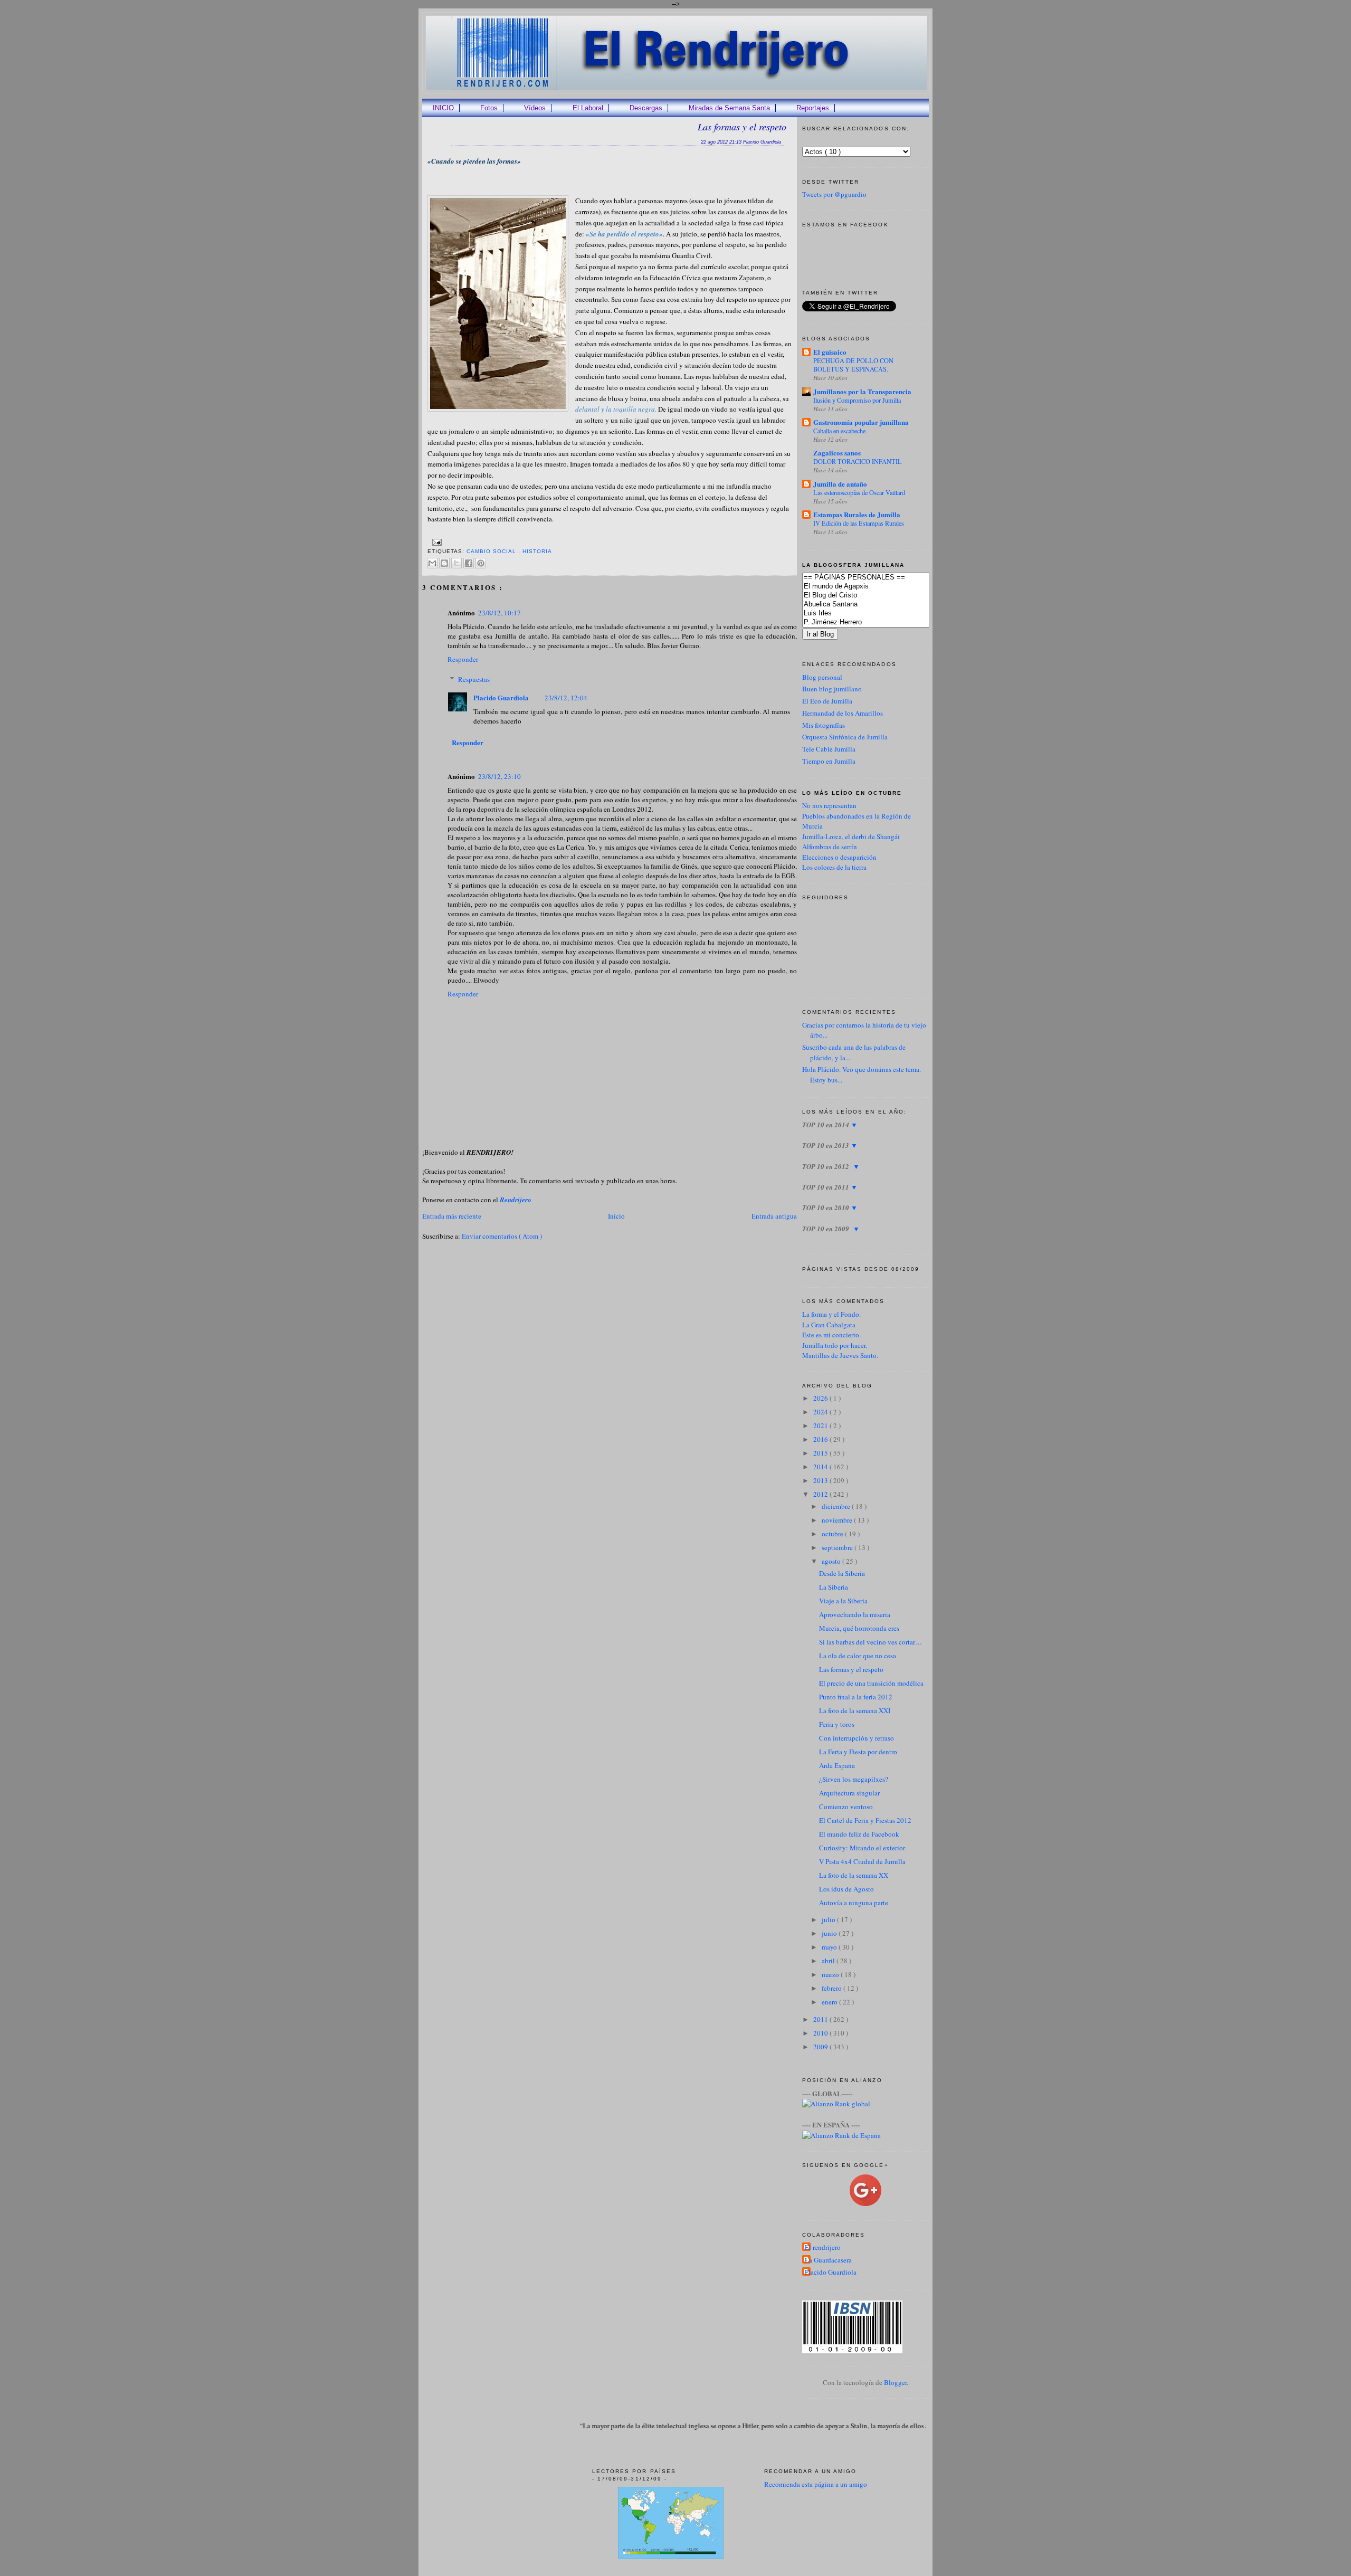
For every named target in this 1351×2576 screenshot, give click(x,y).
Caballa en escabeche (839, 431)
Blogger (895, 2382)
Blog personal (822, 677)
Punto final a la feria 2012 (856, 1697)
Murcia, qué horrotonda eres (859, 1628)
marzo (831, 1974)
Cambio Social (492, 551)
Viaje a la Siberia (843, 1601)
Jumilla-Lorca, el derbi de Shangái (851, 837)
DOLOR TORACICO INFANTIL (858, 461)
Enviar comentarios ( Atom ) (502, 1236)
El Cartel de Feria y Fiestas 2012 (865, 1820)
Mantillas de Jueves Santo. (840, 1355)
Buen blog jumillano (832, 689)
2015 (821, 1453)
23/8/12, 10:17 (500, 613)
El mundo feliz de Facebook (859, 1834)
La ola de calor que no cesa (858, 1656)
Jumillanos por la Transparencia (862, 391)
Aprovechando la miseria (855, 1614)
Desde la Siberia (842, 1573)
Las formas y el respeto (742, 127)
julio (829, 1919)
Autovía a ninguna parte (854, 1903)
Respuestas (474, 679)
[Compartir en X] (456, 563)
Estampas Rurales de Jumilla (857, 514)
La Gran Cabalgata (829, 1325)
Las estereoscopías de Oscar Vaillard (859, 492)
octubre (833, 1534)
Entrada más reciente (452, 1216)
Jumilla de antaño (840, 484)
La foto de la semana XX (854, 1875)
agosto (832, 1561)
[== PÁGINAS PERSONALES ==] (882, 578)
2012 (821, 1494)
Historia (537, 551)
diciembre (837, 1506)
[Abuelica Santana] (882, 605)
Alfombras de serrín (830, 847)
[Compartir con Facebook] (469, 563)
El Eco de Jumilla (827, 701)
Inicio (616, 1216)
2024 (821, 1412)
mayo (830, 1947)
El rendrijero (823, 2247)
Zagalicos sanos (837, 453)
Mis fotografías (824, 725)
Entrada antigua (774, 1216)
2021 (821, 1425)
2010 (821, 2033)
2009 (821, 2047)
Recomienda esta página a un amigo (816, 2484)
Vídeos (535, 108)
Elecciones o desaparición (839, 857)
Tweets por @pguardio (834, 194)
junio (830, 1933)
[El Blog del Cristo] (882, 596)
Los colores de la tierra (834, 867)
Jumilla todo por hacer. (835, 1345)
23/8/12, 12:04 (566, 698)
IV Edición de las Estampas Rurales (859, 523)
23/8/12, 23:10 (500, 776)
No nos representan (829, 805)
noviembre (838, 1520)
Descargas (646, 108)
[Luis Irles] (882, 614)
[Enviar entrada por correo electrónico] (436, 542)
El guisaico (830, 352)
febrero (833, 1988)
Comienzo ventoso (846, 1807)
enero (830, 2002)
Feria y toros (837, 1724)
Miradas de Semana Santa (729, 108)
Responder (463, 659)
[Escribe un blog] (444, 563)
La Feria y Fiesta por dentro (858, 1752)
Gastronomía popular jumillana (861, 422)
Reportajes (813, 108)
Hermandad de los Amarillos (843, 713)
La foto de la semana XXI (855, 1710)
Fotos (489, 108)
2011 (821, 2019)
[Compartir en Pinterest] (481, 563)
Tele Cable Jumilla (829, 749)
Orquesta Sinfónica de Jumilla (845, 737)
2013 (821, 1480)
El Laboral (588, 108)
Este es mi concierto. (831, 1335)
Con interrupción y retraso (857, 1738)
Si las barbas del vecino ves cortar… (870, 1642)
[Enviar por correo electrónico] (432, 563)
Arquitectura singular (849, 1793)
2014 (821, 1467)
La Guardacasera (828, 2260)
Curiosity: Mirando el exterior (862, 1848)
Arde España (837, 1765)
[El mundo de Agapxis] (882, 587)
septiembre (838, 1547)
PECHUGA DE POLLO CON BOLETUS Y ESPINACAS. (853, 365)
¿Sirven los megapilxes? (854, 1779)
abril (829, 1961)
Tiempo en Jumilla (829, 761)
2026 (821, 1398)
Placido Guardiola (501, 697)
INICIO (443, 108)
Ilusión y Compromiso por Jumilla (857, 400)
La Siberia (834, 1587)
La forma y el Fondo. (831, 1314)
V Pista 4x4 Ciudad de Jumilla (862, 1861)
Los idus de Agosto (846, 1889)
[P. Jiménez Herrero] (882, 622)
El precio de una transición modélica (871, 1683)
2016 (821, 1439)
